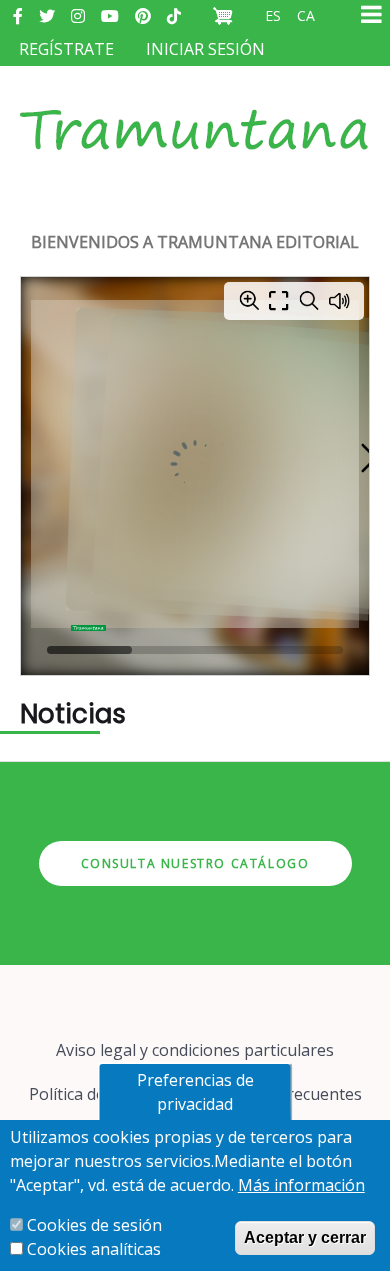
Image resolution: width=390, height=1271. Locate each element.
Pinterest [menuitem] (143, 16)
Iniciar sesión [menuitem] (205, 49)
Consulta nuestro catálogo (195, 863)
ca (306, 15)
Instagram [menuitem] (78, 16)
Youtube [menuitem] (110, 16)
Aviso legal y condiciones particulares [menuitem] (195, 1050)
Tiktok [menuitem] (174, 16)
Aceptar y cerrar (305, 1237)
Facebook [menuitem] (18, 16)
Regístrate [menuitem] (66, 49)
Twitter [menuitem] (47, 16)
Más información (301, 1185)
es (273, 15)
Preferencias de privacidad (195, 1092)
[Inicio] (195, 110)
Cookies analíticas (94, 1249)
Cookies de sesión (94, 1225)
